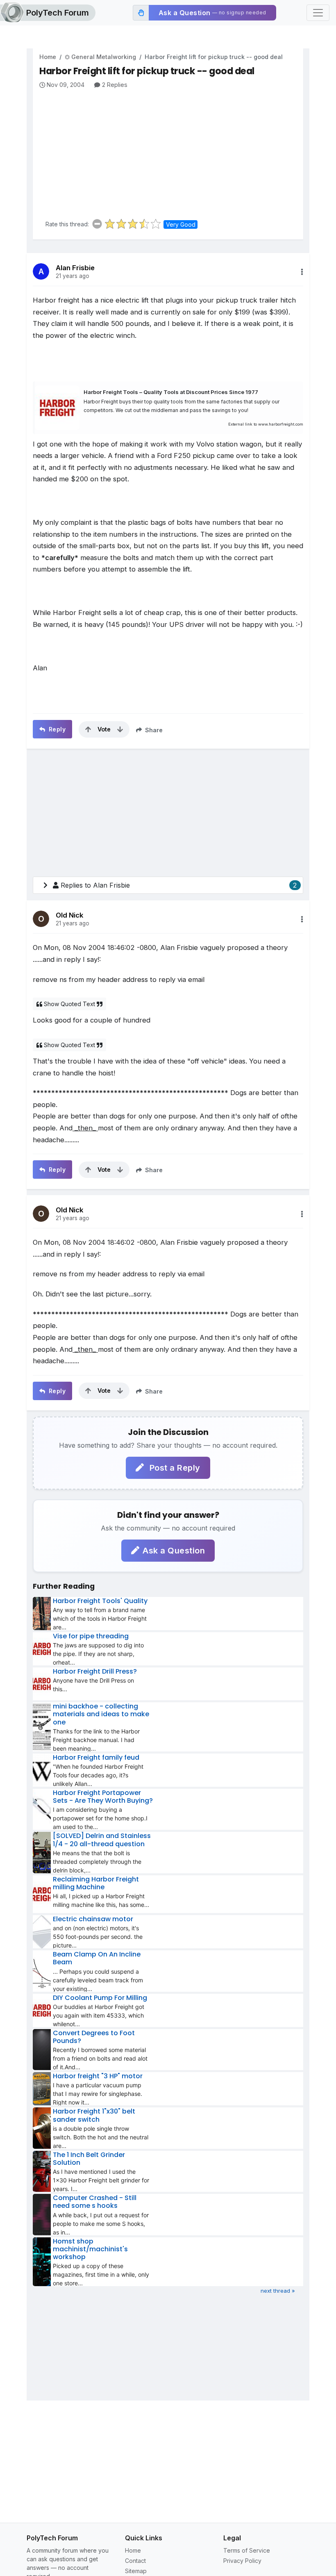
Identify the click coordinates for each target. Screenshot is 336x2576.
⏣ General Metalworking (100, 57)
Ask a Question (174, 1551)
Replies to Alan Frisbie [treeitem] (179, 885)
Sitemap (136, 2571)
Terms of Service (247, 2550)
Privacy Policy (242, 2561)
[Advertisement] (171, 151)
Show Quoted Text (69, 1004)
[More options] (302, 272)
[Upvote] (88, 729)
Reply (56, 729)
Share (153, 730)
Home (48, 57)
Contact (135, 2561)
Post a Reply (174, 1468)
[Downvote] (120, 729)
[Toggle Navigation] (318, 13)
